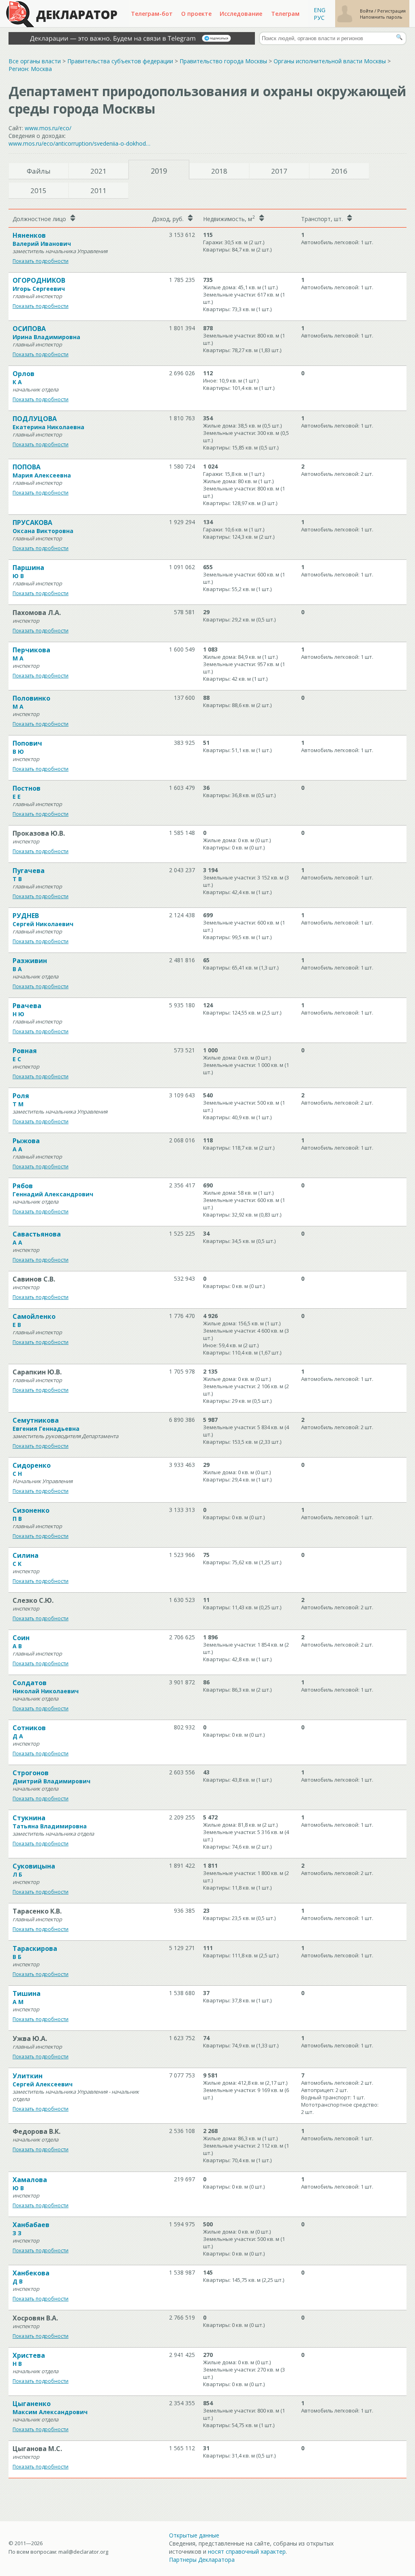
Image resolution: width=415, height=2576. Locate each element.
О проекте (196, 14)
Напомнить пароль (381, 17)
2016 (339, 171)
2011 (98, 190)
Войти (367, 11)
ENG (320, 10)
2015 (39, 190)
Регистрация (391, 11)
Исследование (241, 14)
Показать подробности (41, 261)
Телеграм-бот (152, 14)
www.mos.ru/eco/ (48, 128)
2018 (219, 171)
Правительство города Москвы (223, 61)
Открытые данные (194, 2535)
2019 (159, 171)
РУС (319, 18)
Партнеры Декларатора (202, 2560)
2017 (279, 171)
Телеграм (285, 14)
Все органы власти (35, 61)
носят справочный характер (247, 2551)
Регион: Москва (30, 69)
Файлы (39, 171)
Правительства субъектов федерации (120, 61)
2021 (98, 171)
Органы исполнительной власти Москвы (330, 61)
